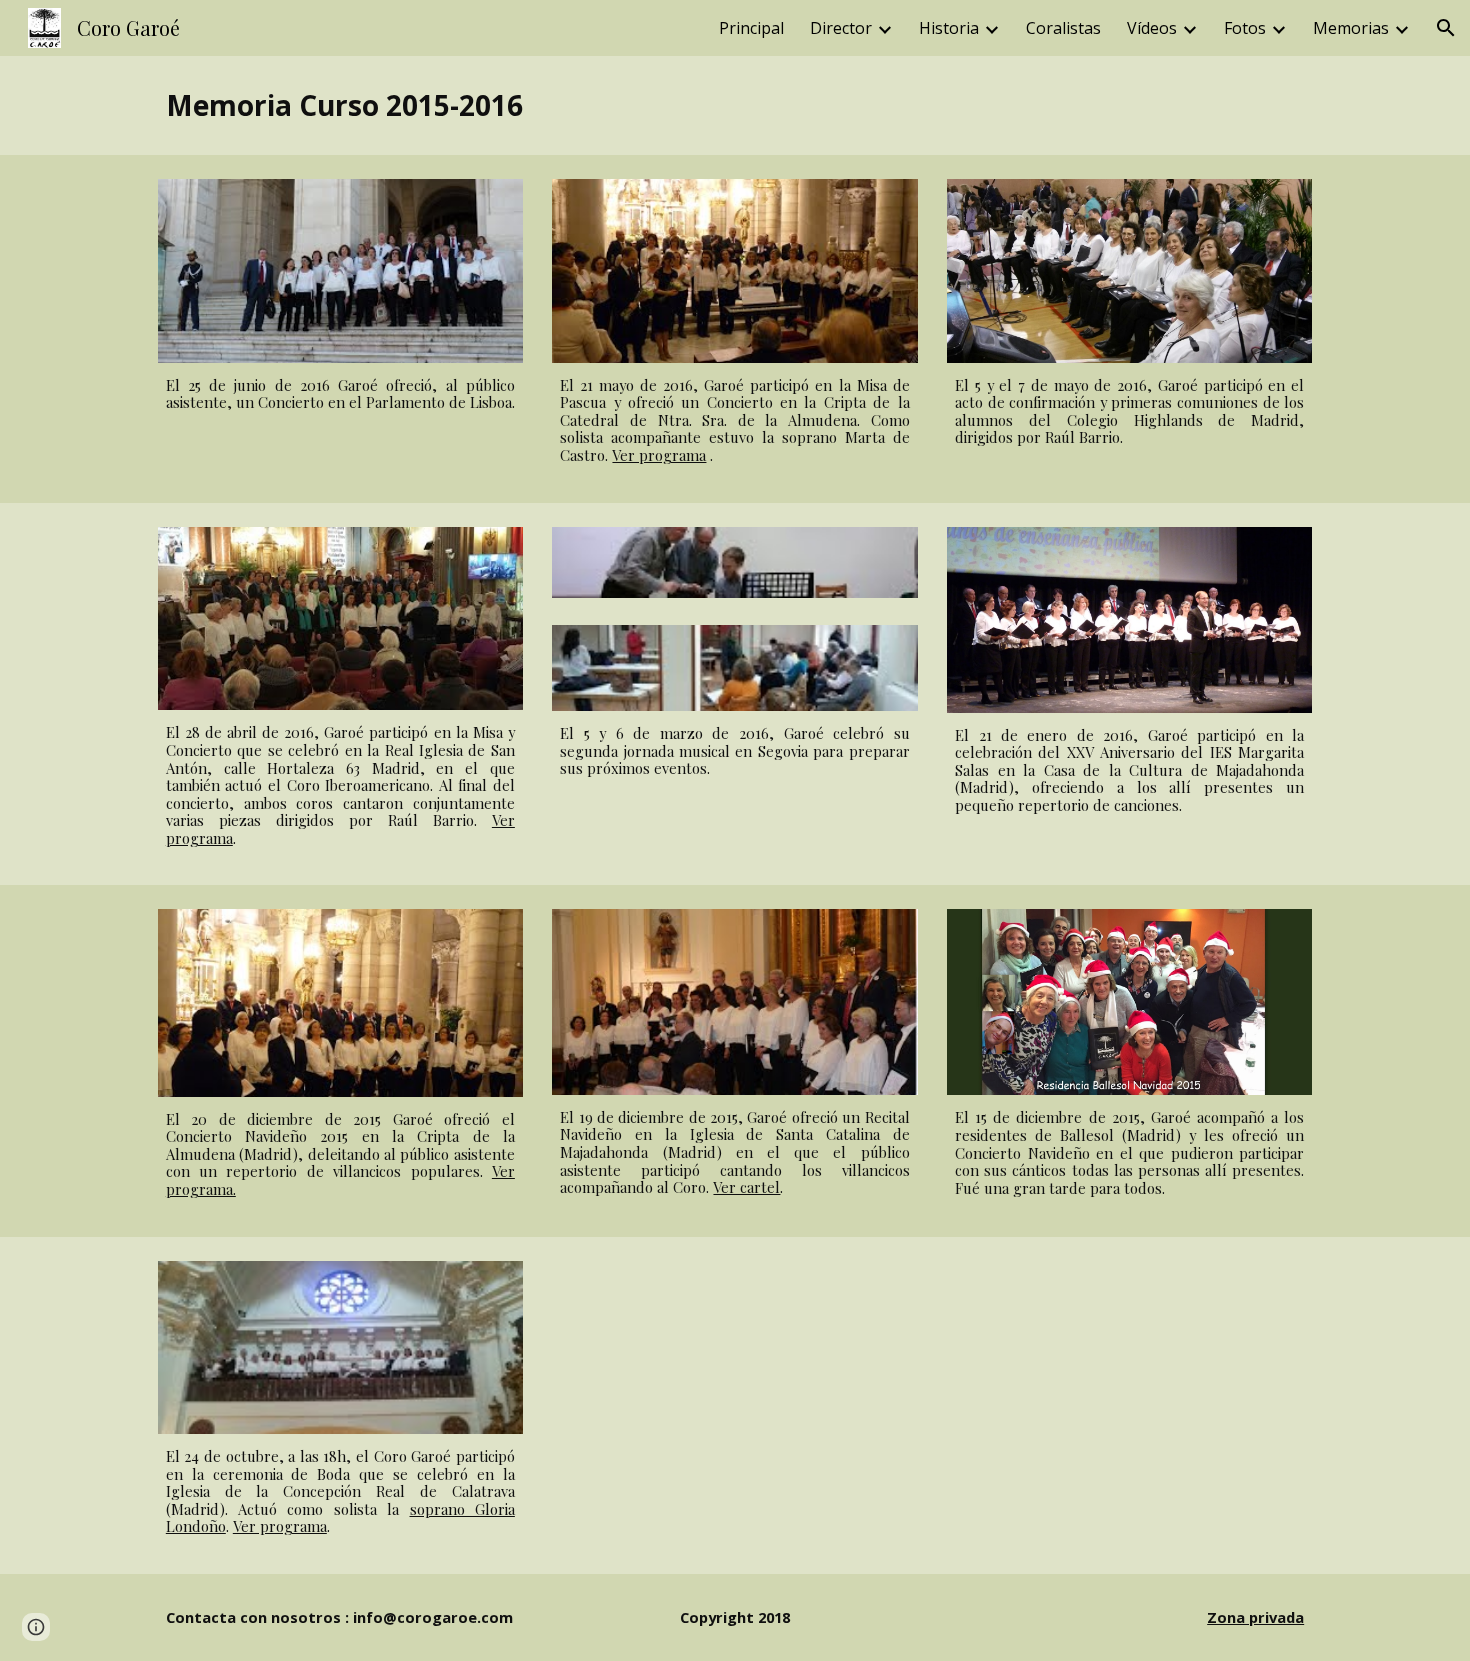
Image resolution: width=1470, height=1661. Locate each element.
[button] (1446, 28)
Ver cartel (746, 1187)
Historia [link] (949, 28)
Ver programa (659, 455)
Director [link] (841, 28)
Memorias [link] (1351, 28)
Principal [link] (751, 28)
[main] (735, 105)
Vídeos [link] (1152, 28)
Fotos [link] (1245, 28)
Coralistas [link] (1063, 28)
